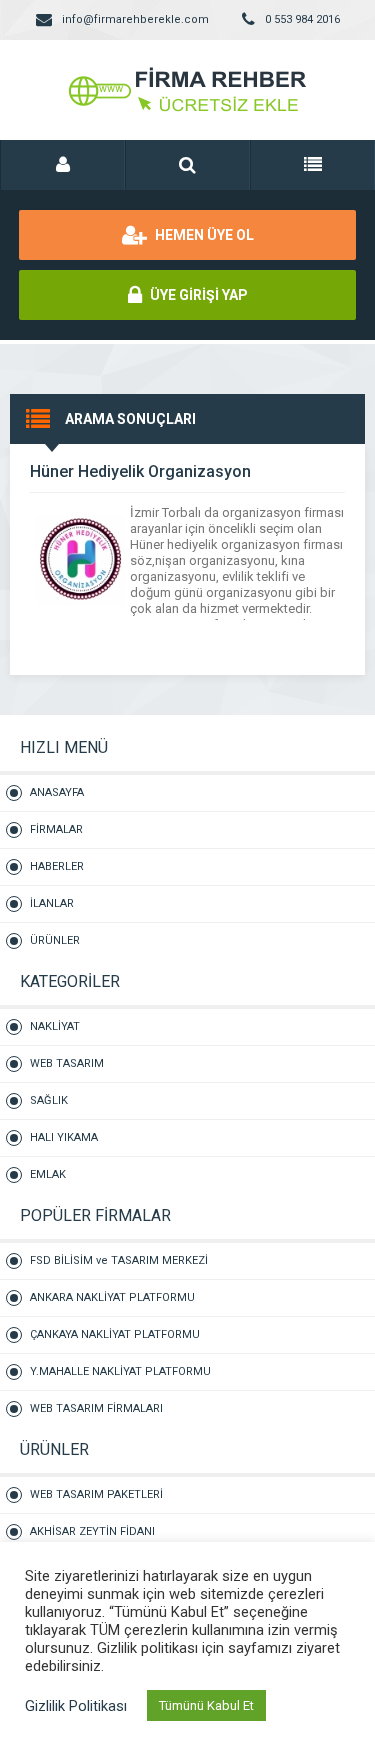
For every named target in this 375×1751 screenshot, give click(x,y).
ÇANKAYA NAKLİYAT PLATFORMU (115, 1334)
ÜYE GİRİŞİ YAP (197, 295)
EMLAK (48, 1174)
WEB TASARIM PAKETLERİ (96, 1494)
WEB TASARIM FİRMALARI (96, 1408)
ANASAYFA (57, 792)
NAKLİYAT (55, 1026)
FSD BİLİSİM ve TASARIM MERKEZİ (119, 1260)
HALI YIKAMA (64, 1137)
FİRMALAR (56, 829)
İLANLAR (52, 903)
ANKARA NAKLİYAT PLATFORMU (112, 1297)
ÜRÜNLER (55, 940)
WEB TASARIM (67, 1063)
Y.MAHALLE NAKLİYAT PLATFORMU (120, 1371)
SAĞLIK (49, 1100)
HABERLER (57, 866)
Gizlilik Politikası (76, 1706)
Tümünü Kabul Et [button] (206, 1705)
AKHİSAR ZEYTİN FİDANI (92, 1531)
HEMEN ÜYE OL (203, 235)
